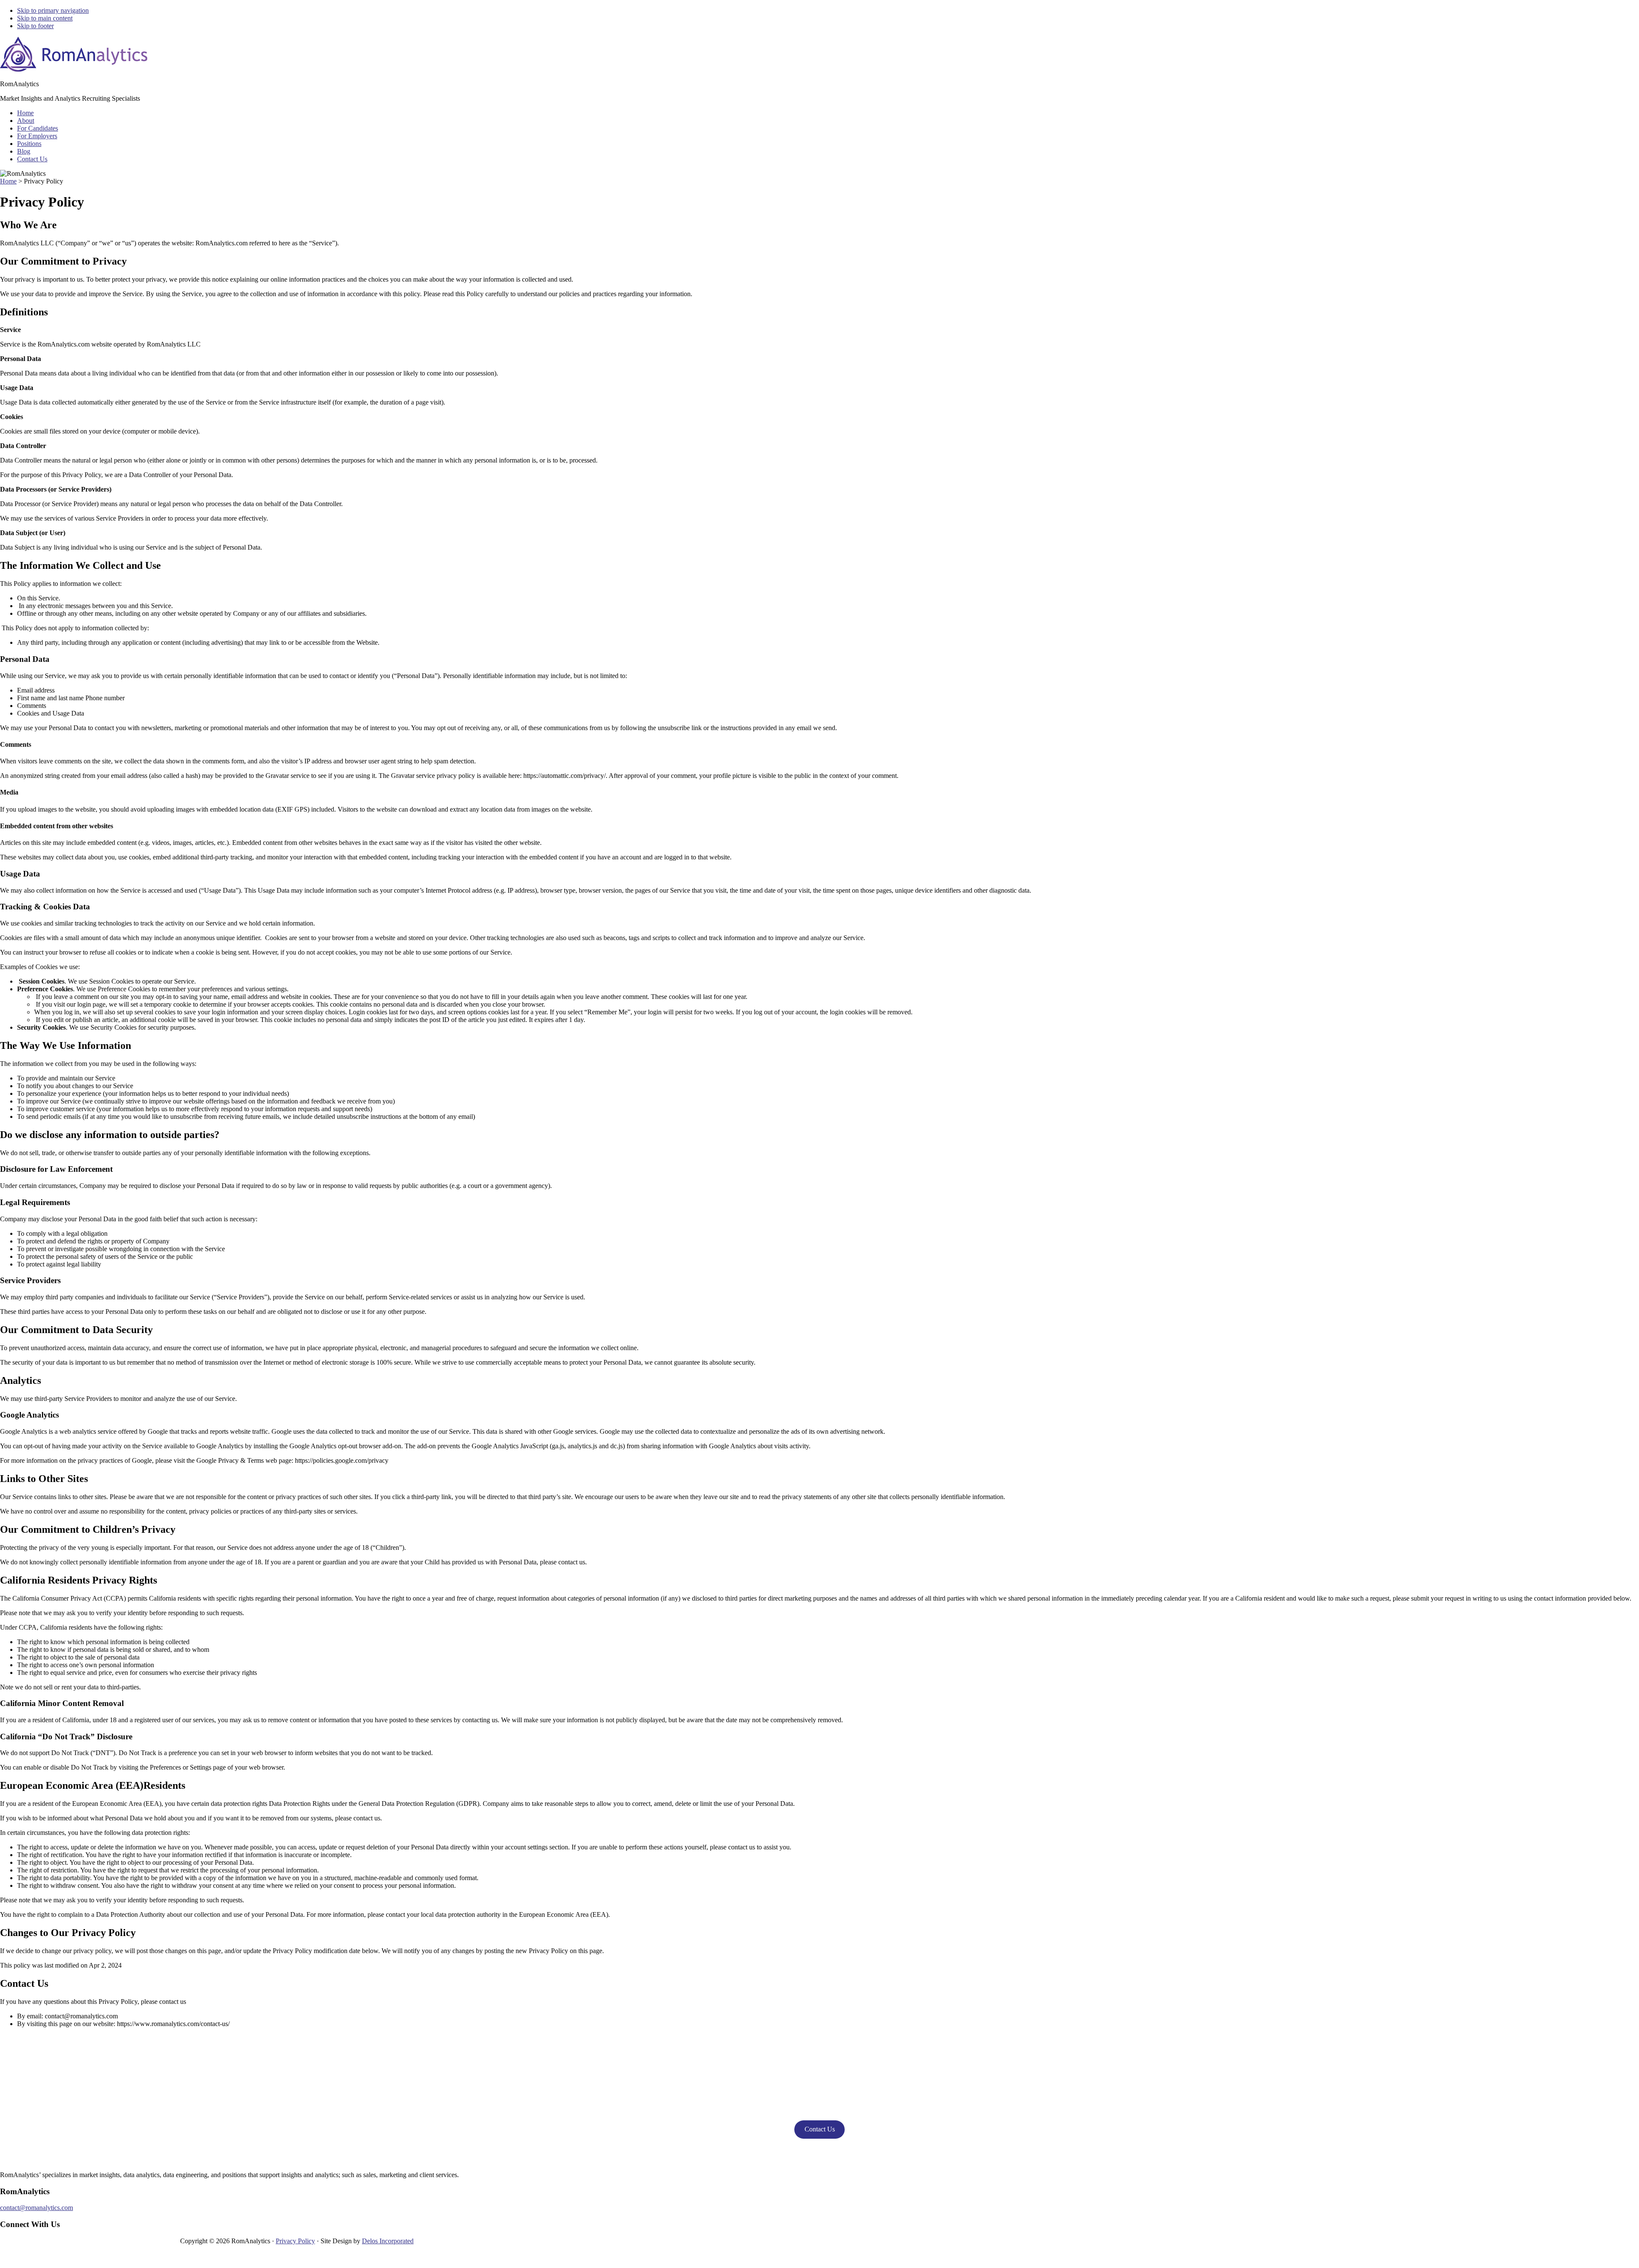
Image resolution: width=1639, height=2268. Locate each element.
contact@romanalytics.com (36, 2208)
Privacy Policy (295, 2241)
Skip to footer (35, 26)
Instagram (157, 2246)
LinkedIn (92, 2246)
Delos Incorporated (388, 2241)
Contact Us (820, 2129)
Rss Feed (43, 2246)
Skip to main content (45, 18)
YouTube (125, 2246)
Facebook (59, 2246)
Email (173, 2246)
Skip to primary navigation (53, 10)
